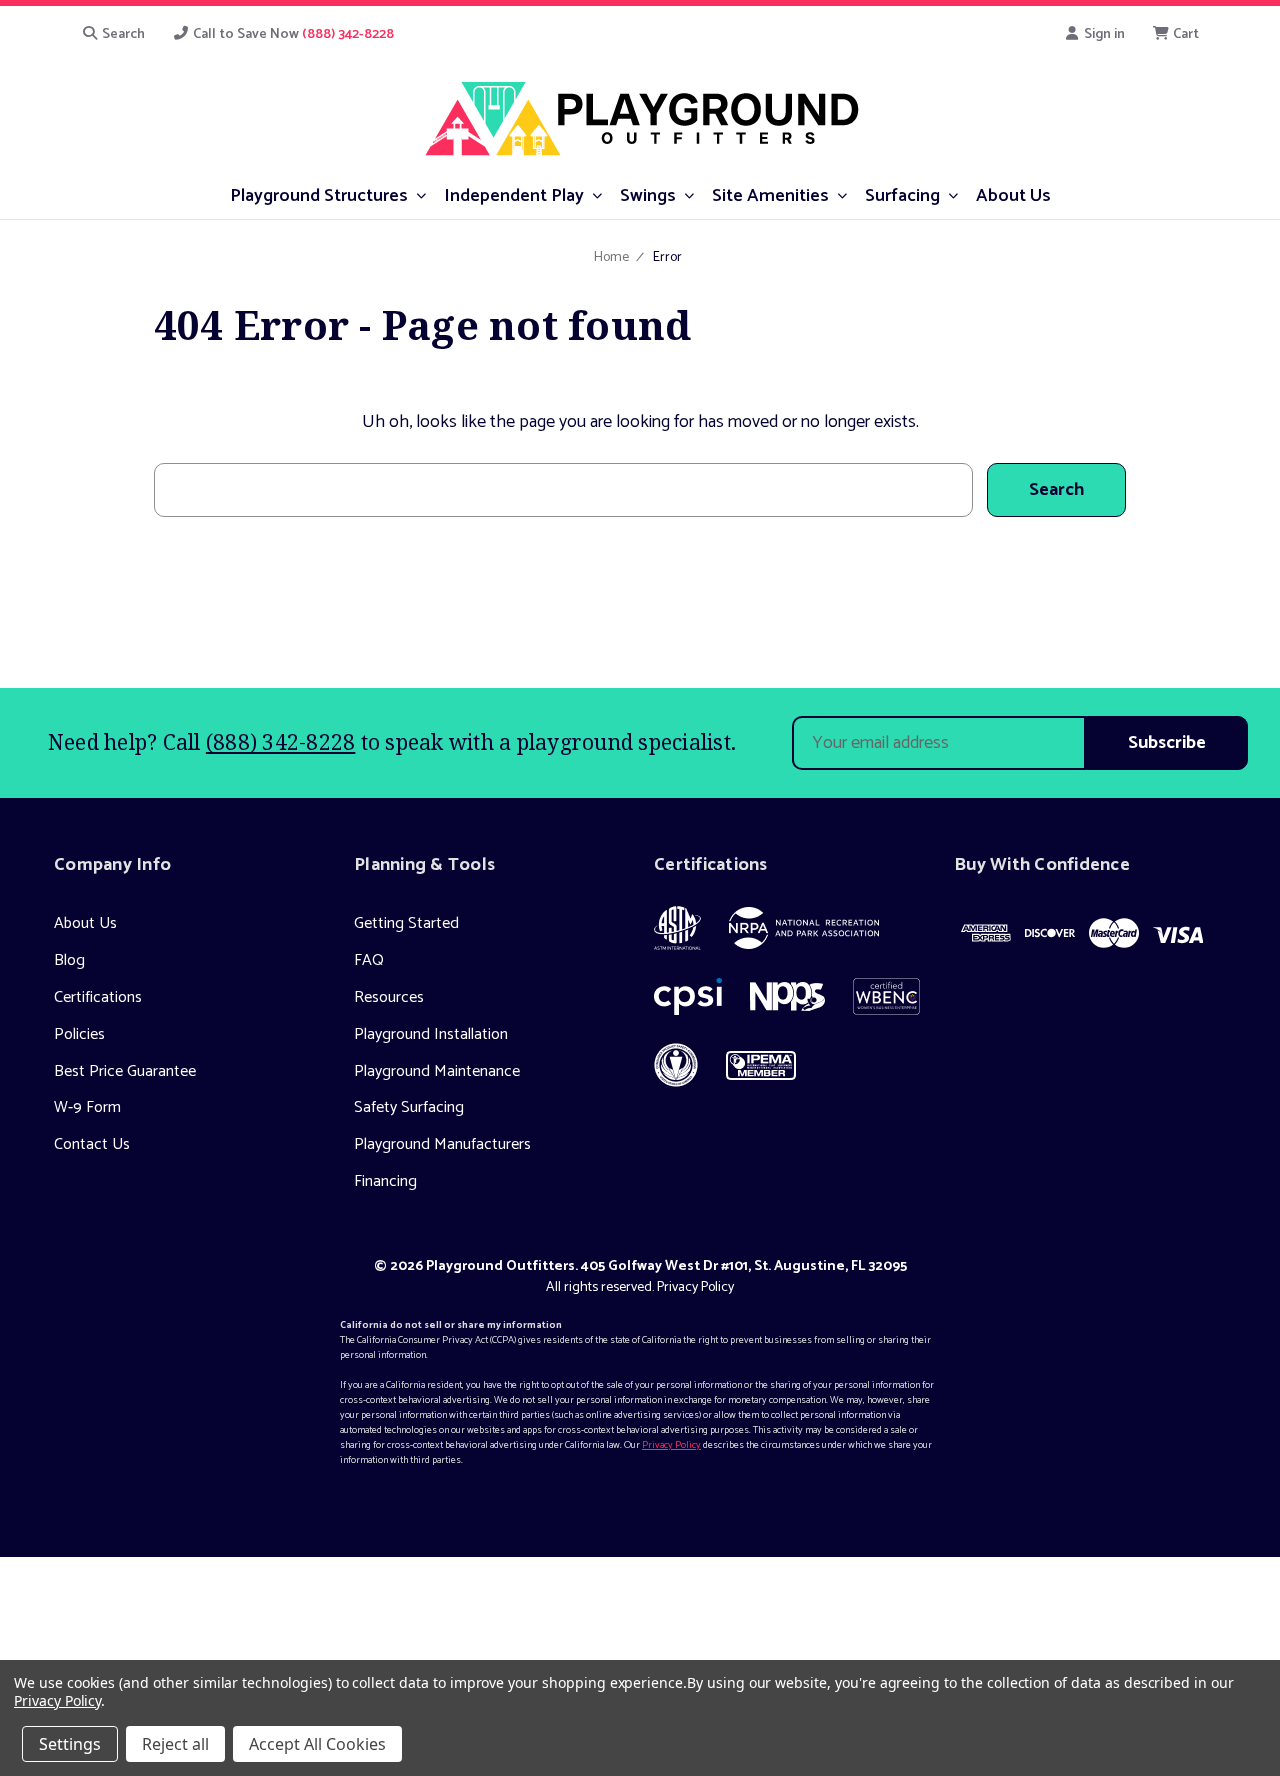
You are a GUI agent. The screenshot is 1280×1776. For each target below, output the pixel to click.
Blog (69, 960)
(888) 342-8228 (281, 742)
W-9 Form (87, 1107)
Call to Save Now (292, 34)
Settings (70, 1744)
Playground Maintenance (437, 1071)
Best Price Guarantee (125, 1071)
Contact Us (92, 1144)
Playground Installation (431, 1034)
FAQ (369, 960)
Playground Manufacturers (442, 1144)
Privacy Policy (695, 1287)
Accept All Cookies (317, 1744)
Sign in (1103, 34)
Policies (79, 1034)
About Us (85, 923)
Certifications (98, 997)
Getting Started (406, 923)
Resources (389, 997)
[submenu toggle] (421, 194)
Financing (385, 1181)
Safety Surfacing (409, 1107)
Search (122, 34)
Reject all (175, 1744)
